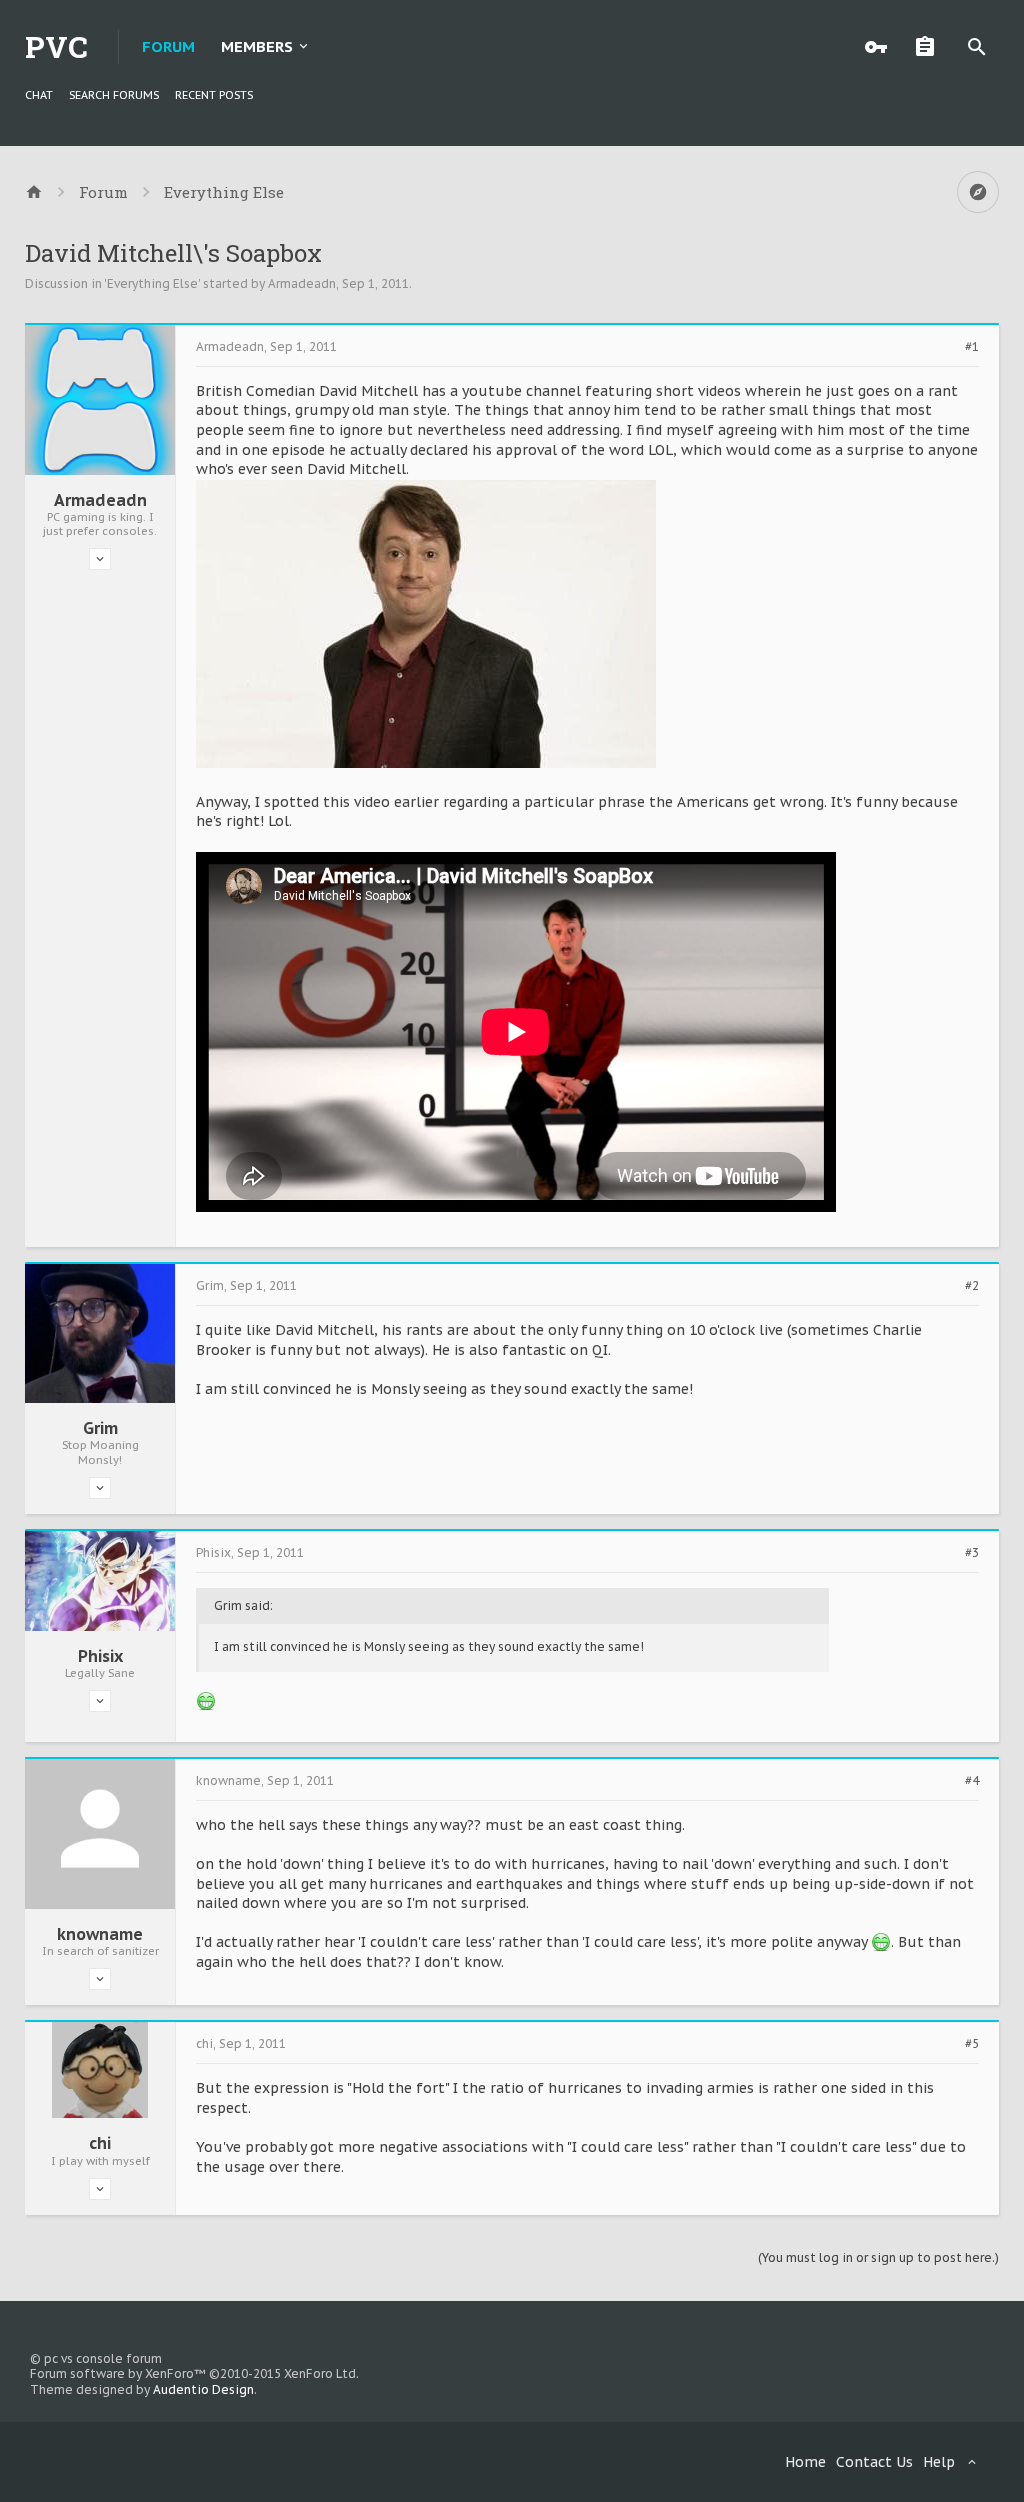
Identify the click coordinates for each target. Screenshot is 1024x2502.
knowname (100, 1934)
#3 (972, 1553)
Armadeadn (302, 283)
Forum (168, 46)
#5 (972, 2044)
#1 (972, 347)
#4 (972, 1781)
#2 (972, 1286)
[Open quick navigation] (978, 192)
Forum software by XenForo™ (194, 2373)
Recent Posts (214, 95)
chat (39, 95)
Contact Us (874, 2462)
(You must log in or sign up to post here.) (878, 2257)
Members (257, 46)
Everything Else (152, 283)
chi (100, 2143)
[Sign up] (930, 47)
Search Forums (114, 95)
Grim (100, 1428)
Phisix (100, 1656)
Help (939, 2462)
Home (805, 2462)
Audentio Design (203, 2389)
